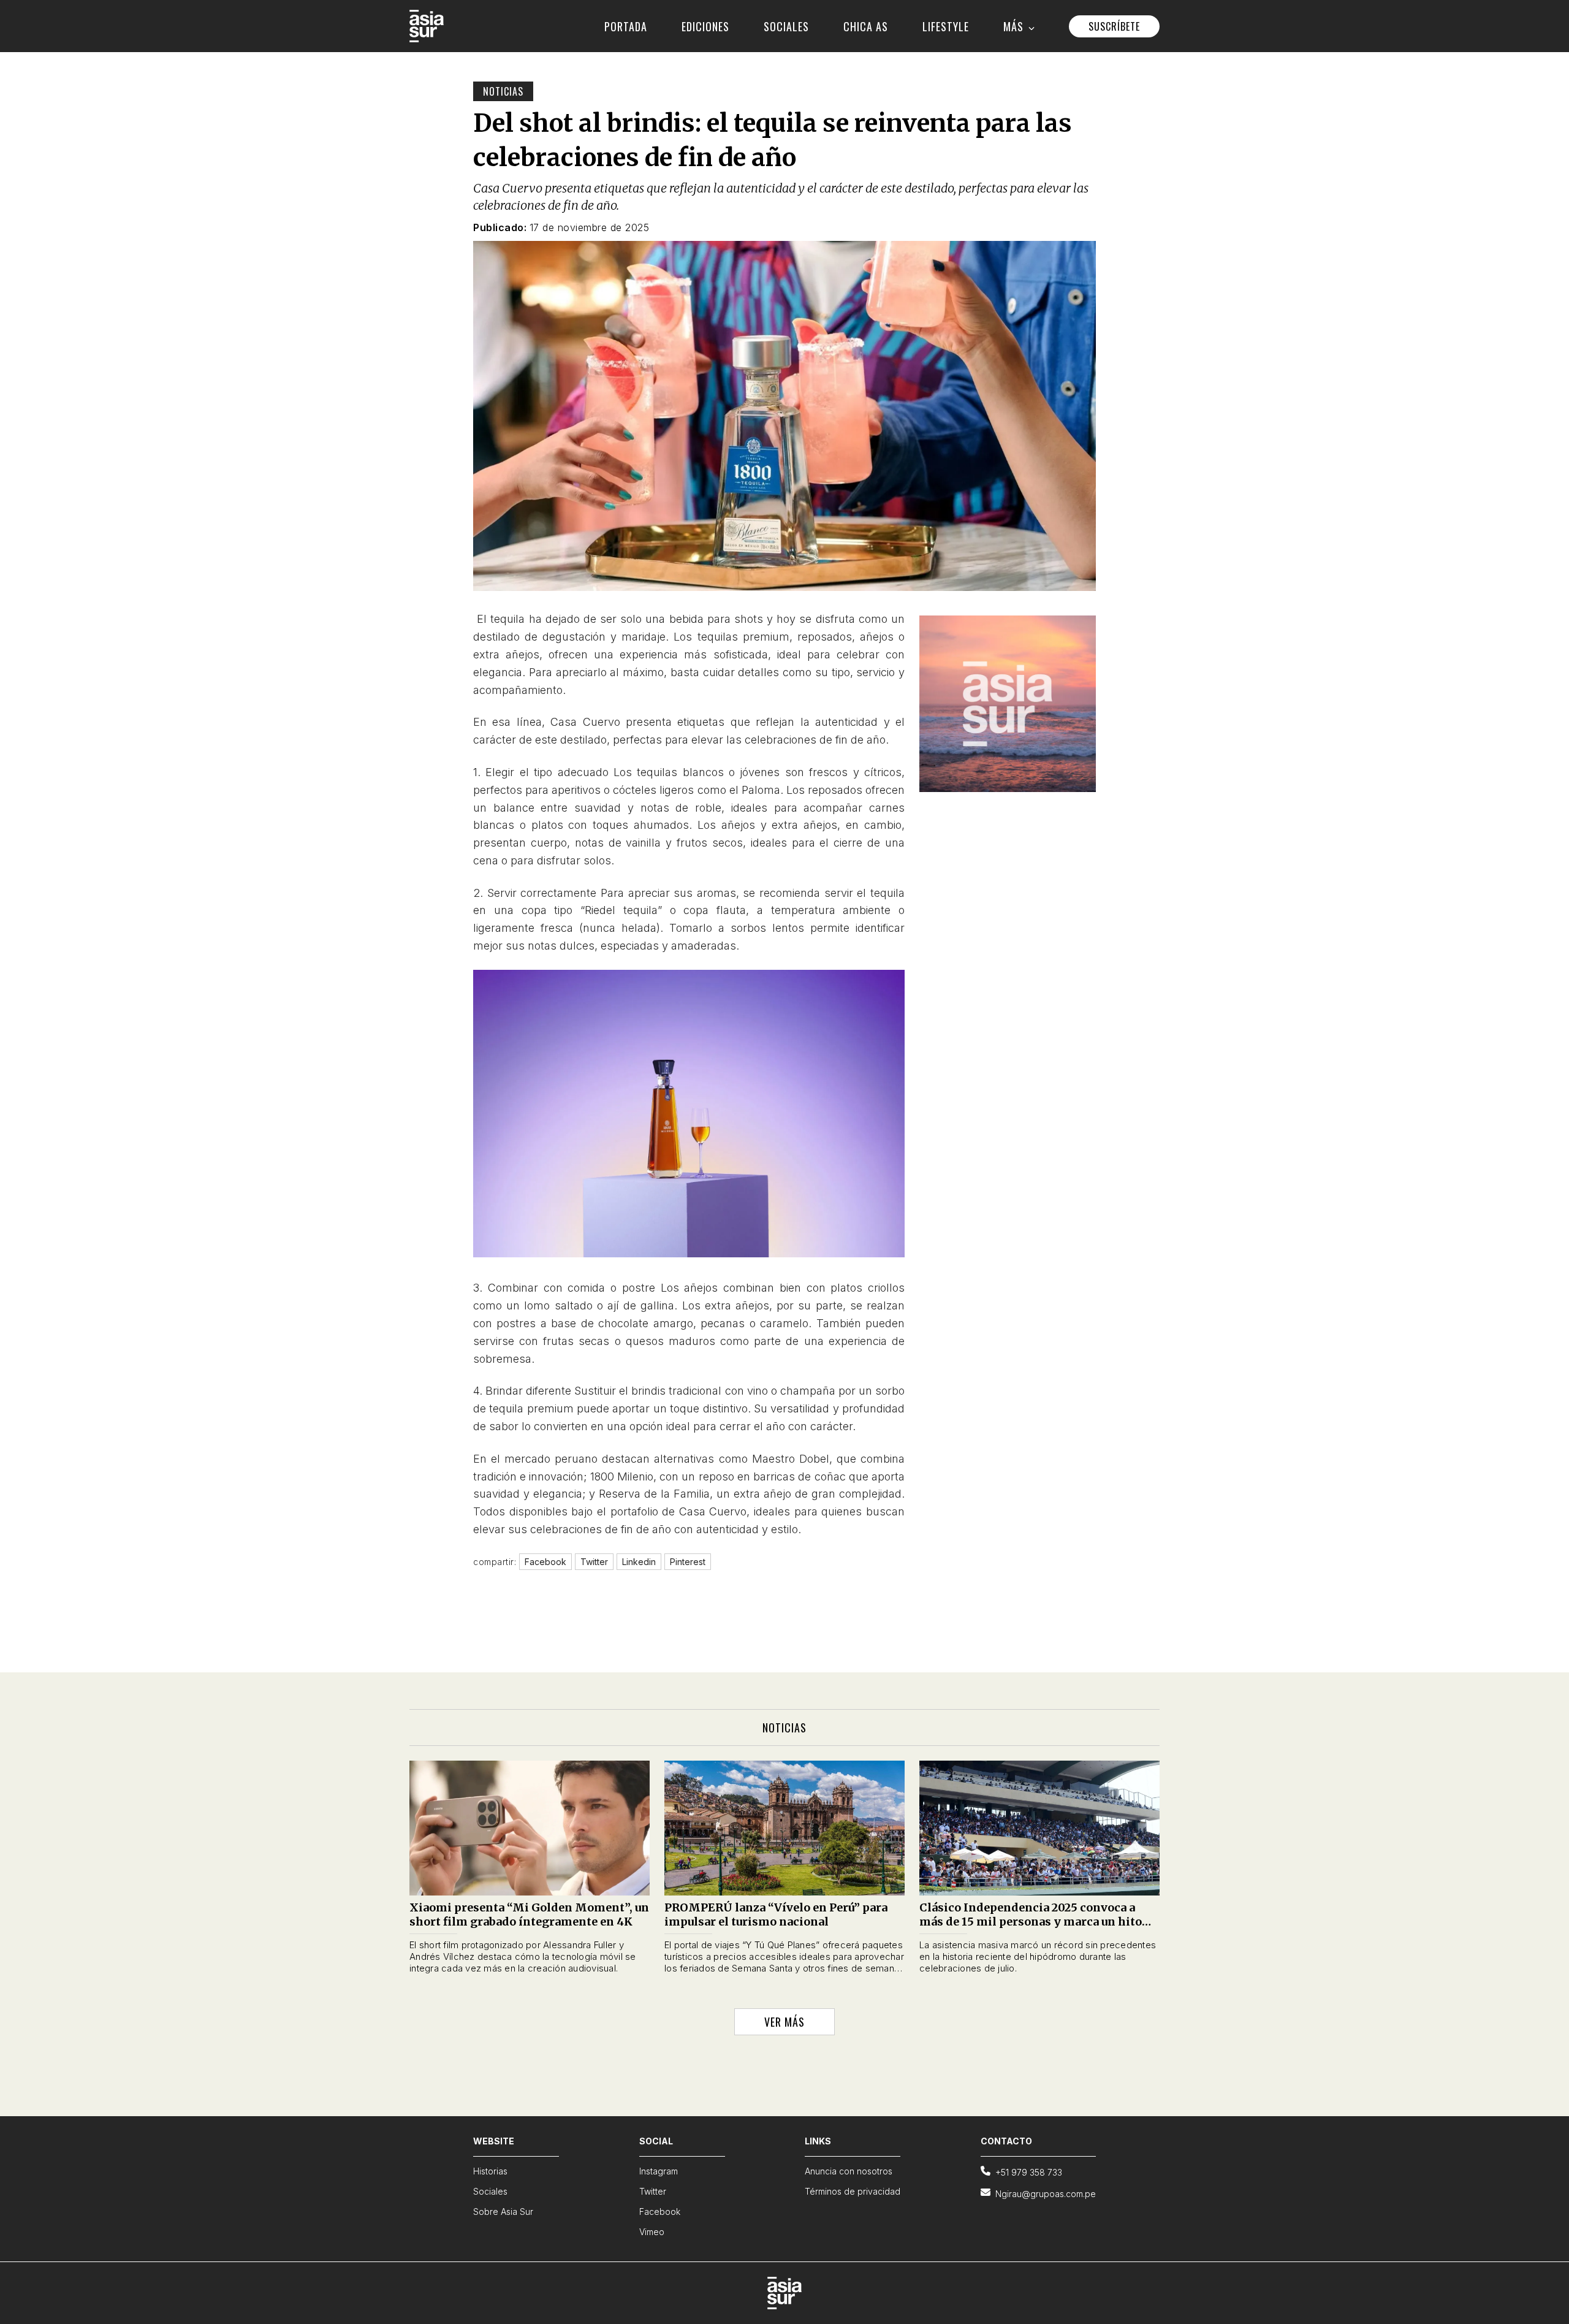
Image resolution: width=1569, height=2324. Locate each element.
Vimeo (652, 2232)
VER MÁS (784, 2022)
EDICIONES (705, 26)
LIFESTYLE (946, 26)
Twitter (653, 2191)
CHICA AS (866, 26)
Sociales (490, 2191)
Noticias (503, 91)
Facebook (660, 2212)
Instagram (659, 2171)
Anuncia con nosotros (849, 2171)
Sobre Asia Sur (503, 2212)
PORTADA (626, 26)
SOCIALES (786, 26)
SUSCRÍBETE (1114, 26)
